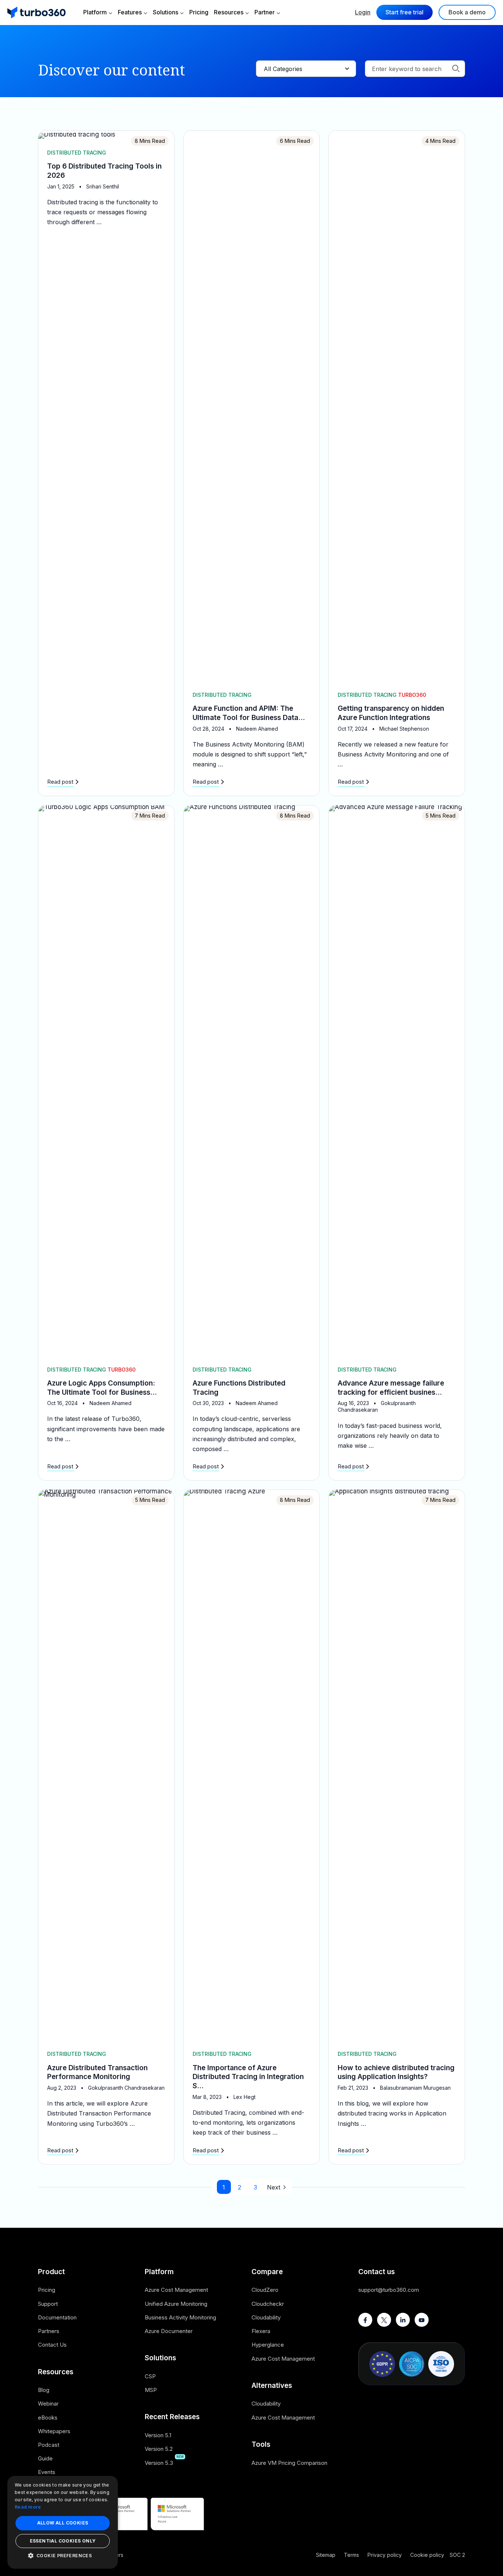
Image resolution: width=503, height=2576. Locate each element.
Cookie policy (427, 2555)
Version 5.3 (159, 2463)
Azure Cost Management (176, 2290)
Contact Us (52, 2345)
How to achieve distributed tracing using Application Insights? (396, 2072)
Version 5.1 (158, 2435)
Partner (265, 12)
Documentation (57, 2317)
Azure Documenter (169, 2331)
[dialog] (63, 2522)
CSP (150, 2376)
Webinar (48, 2404)
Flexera (261, 2331)
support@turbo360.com (389, 2290)
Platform (95, 12)
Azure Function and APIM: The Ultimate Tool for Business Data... (249, 713)
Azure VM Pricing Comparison (289, 2463)
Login (363, 12)
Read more (28, 2507)
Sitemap (326, 2555)
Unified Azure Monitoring (176, 2304)
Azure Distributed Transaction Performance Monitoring (97, 2072)
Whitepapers (54, 2431)
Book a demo (467, 12)
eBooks (48, 2418)
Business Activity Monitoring (180, 2317)
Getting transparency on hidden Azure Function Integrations (391, 713)
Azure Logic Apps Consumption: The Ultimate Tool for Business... (102, 1388)
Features (130, 12)
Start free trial (404, 12)
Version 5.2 (159, 2449)
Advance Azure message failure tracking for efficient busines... (391, 1388)
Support (48, 2304)
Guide (45, 2458)
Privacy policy (385, 2555)
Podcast (49, 2445)
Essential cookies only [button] (63, 2541)
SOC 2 (457, 2555)
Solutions (166, 12)
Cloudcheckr (268, 2304)
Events (47, 2472)
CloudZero (265, 2290)
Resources (229, 12)
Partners (49, 2331)
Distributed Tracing (77, 153)
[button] (63, 2556)
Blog (44, 2390)
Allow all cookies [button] (63, 2523)
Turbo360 (412, 695)
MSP (151, 2390)
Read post (60, 782)
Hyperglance (268, 2345)
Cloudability (266, 2317)
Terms (351, 2555)
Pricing (199, 12)
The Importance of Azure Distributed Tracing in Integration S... (248, 2077)
